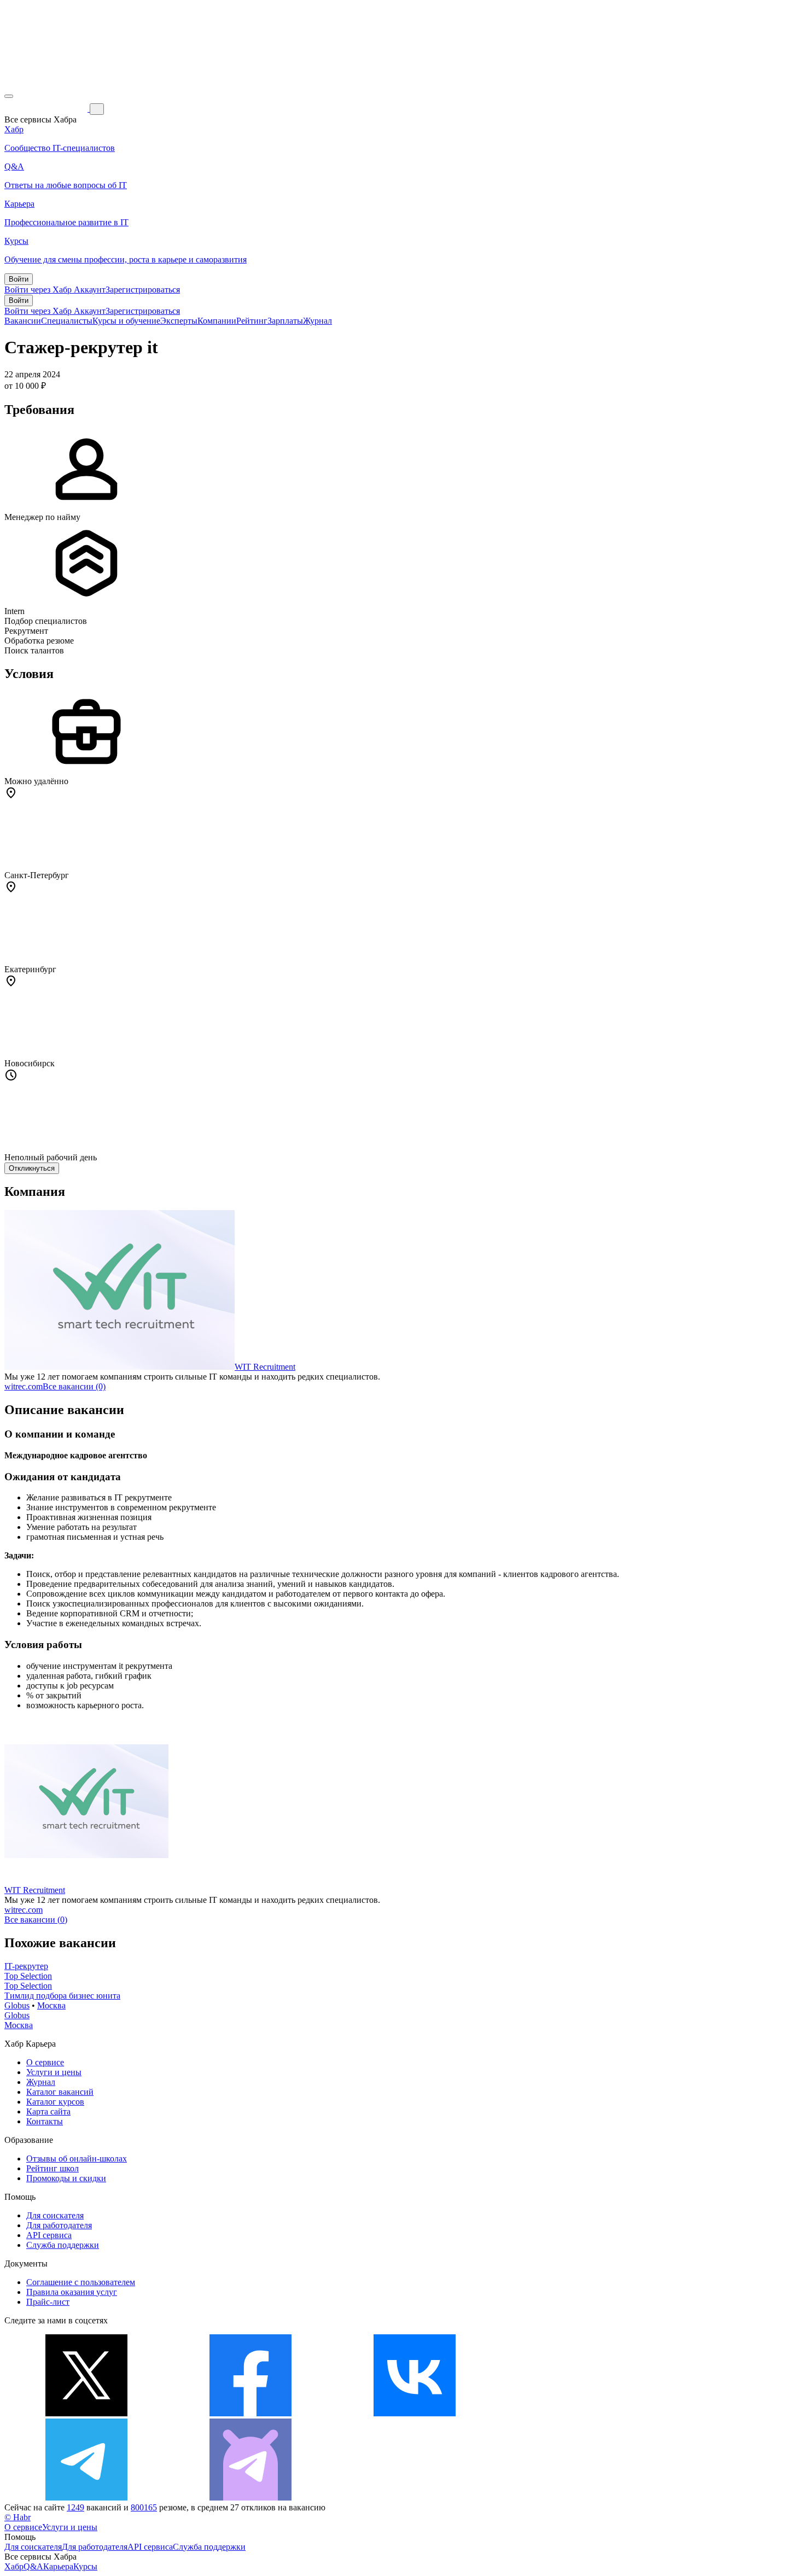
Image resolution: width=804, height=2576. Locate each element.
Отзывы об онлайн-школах (77, 2159)
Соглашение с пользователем (81, 2282)
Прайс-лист (48, 2302)
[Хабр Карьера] (47, 109)
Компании (217, 321)
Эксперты (179, 321)
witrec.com (24, 1386)
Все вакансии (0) (74, 1386)
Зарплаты (285, 321)
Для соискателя (55, 2215)
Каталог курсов (55, 2102)
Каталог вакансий (60, 2092)
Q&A (33, 2566)
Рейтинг (252, 321)
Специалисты (67, 321)
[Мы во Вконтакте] (415, 2413)
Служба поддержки (63, 2245)
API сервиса (49, 2235)
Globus (17, 2005)
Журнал (317, 321)
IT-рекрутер (26, 1966)
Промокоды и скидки (66, 2178)
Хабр (14, 2566)
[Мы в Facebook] (250, 2413)
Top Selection (28, 1976)
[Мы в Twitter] (86, 2413)
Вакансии (23, 321)
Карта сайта (48, 2111)
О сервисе (45, 2062)
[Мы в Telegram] (86, 2498)
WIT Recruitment (265, 1367)
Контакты (45, 2121)
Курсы (85, 2566)
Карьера (58, 2566)
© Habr (18, 2517)
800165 (144, 2507)
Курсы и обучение (126, 321)
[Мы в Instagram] (579, 2413)
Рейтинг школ (53, 2168)
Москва (51, 2005)
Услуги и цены (54, 2072)
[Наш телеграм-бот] (250, 2498)
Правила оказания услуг (72, 2292)
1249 (75, 2507)
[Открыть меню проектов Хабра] (9, 96)
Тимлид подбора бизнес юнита (62, 1996)
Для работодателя (59, 2225)
